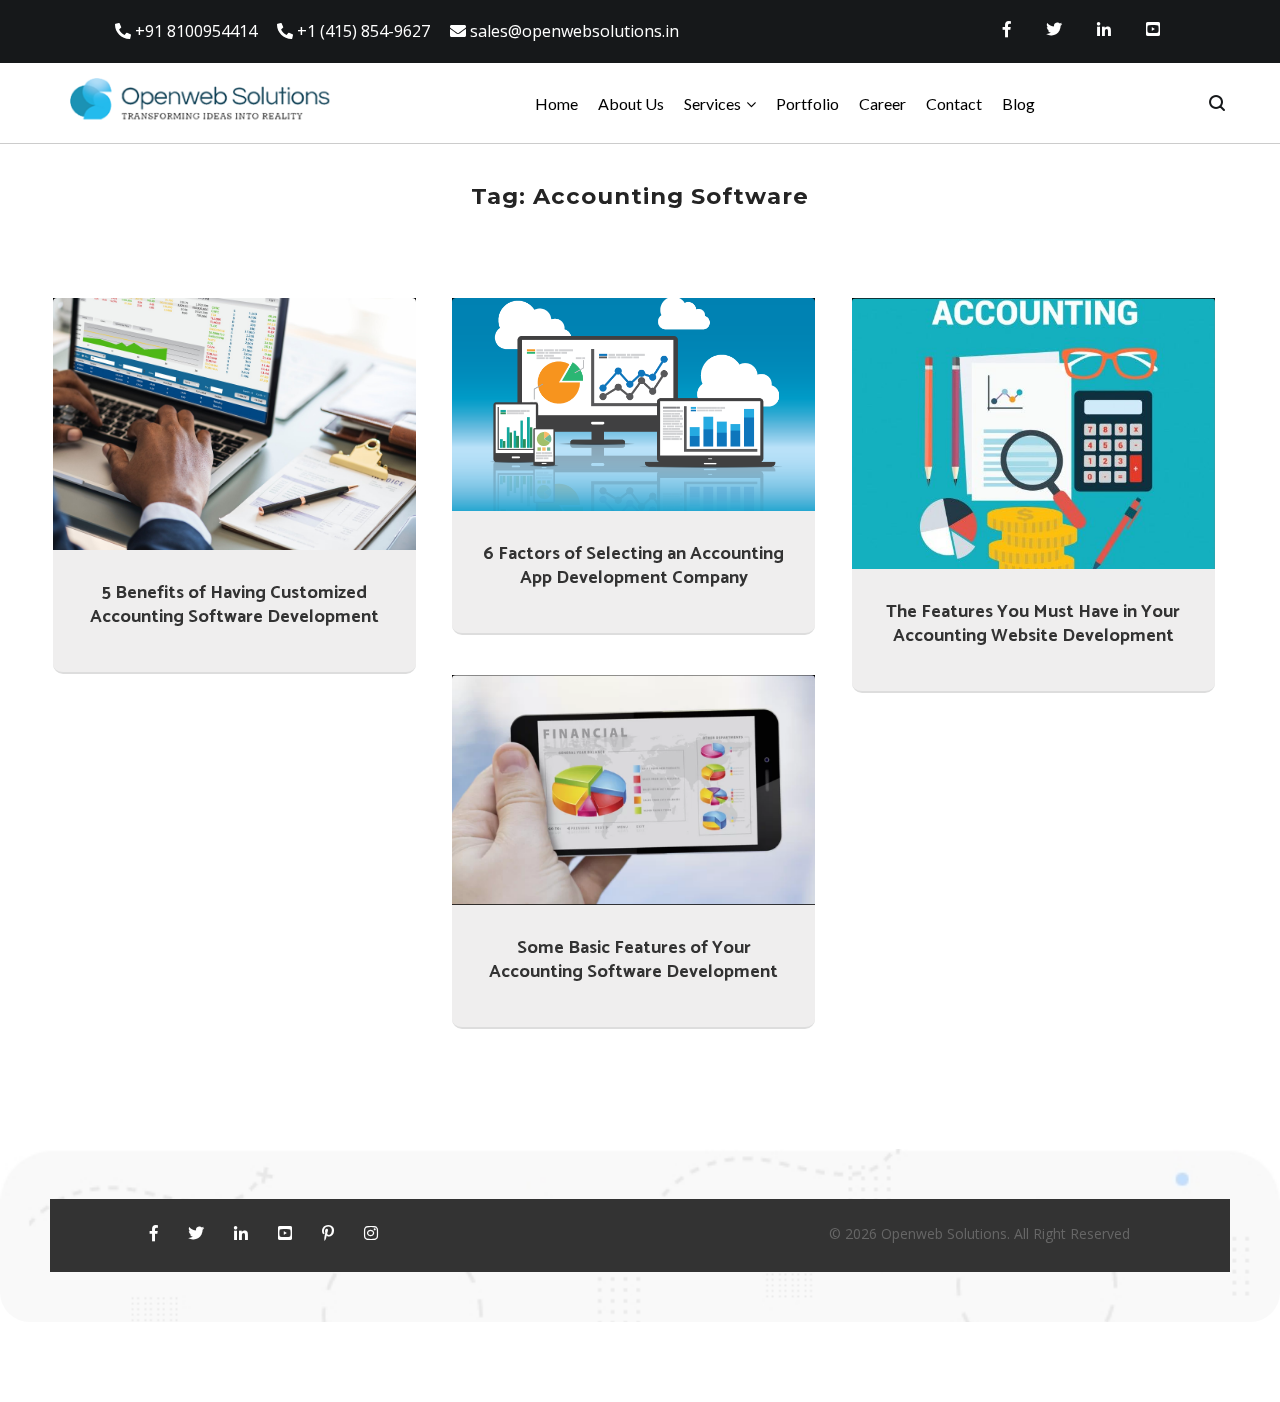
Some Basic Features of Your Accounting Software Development (633, 960)
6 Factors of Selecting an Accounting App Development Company (633, 566)
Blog (1018, 103)
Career (882, 103)
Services (712, 103)
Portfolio (807, 103)
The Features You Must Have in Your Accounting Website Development (1033, 624)
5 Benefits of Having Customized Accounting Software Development (234, 605)
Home (556, 103)
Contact (954, 103)
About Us (631, 103)
